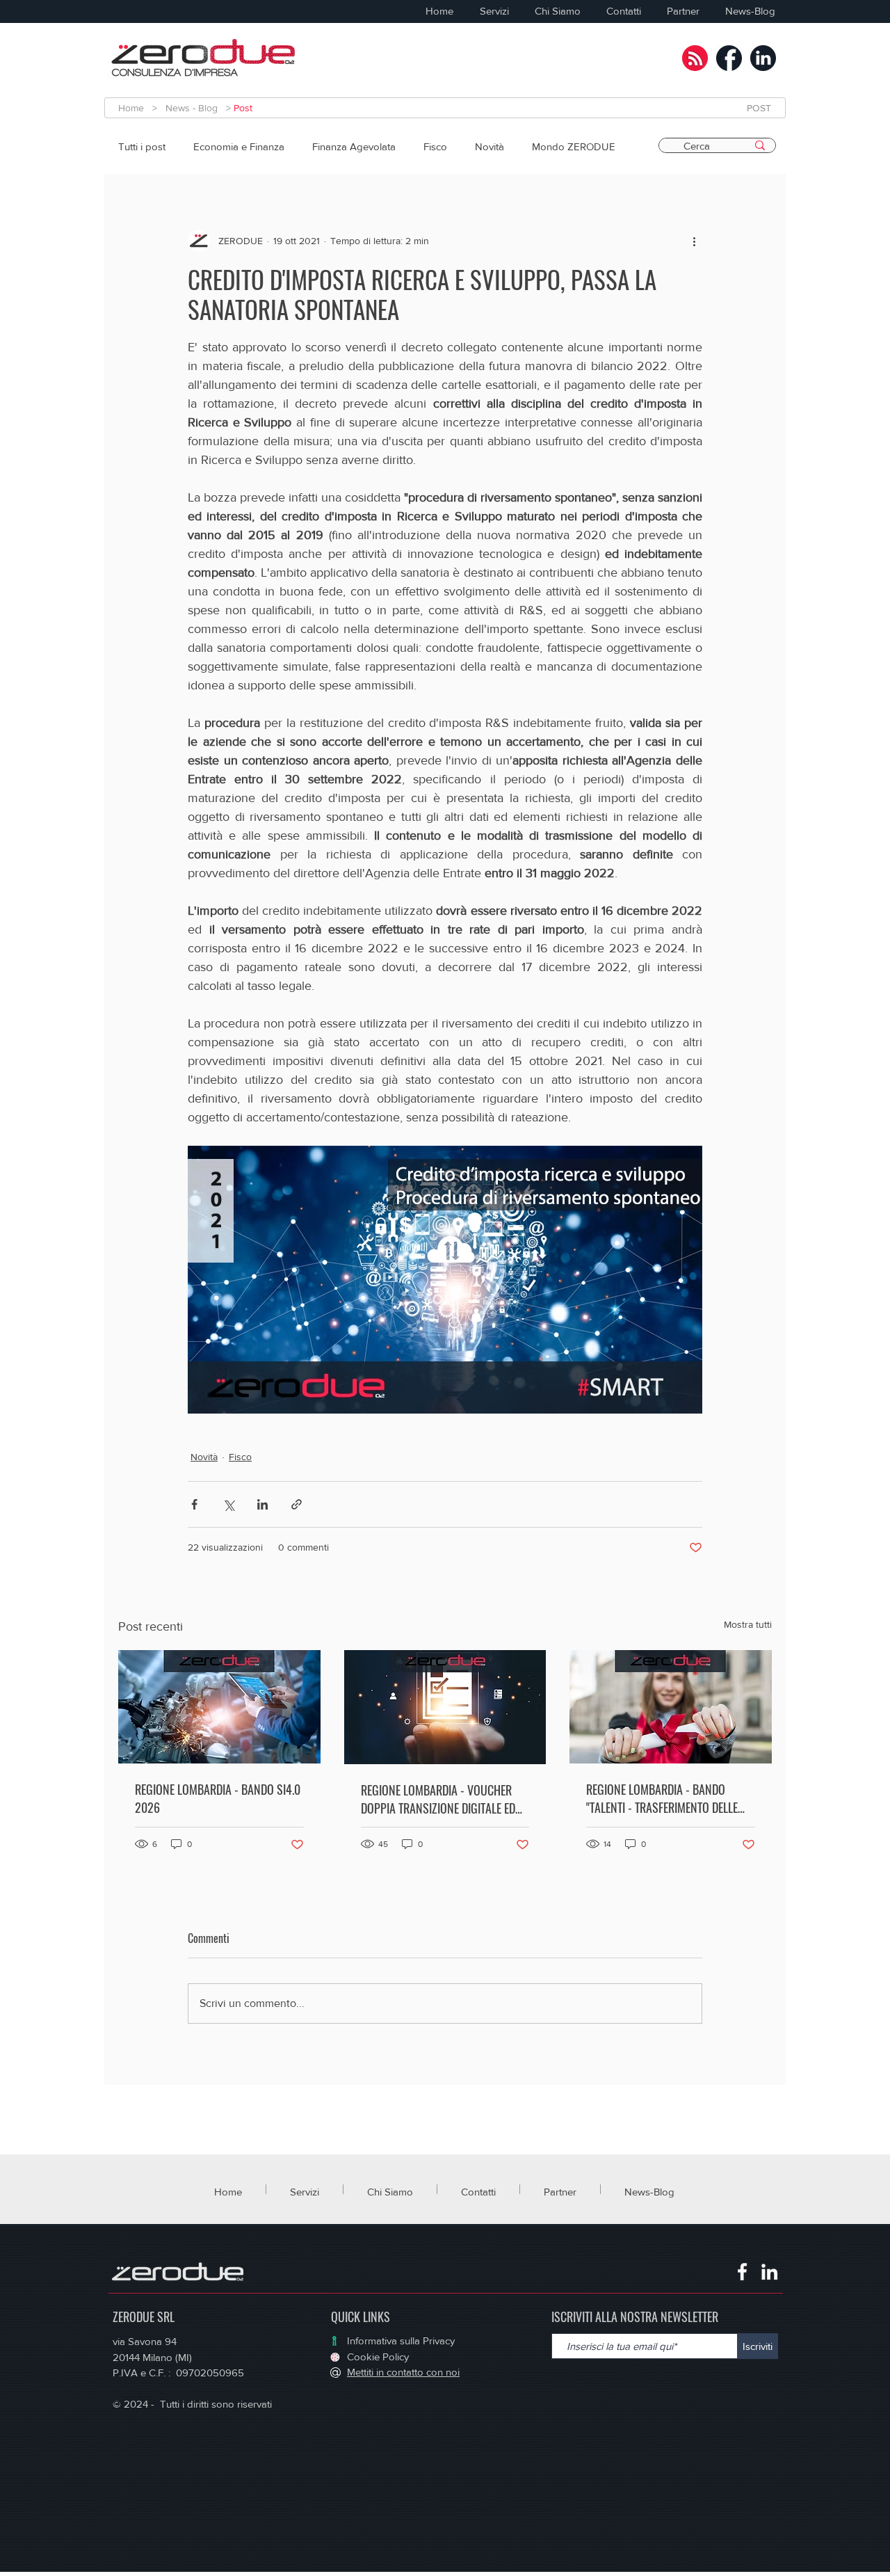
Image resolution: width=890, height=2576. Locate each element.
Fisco (435, 146)
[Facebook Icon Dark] (729, 58)
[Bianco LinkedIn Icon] (769, 2272)
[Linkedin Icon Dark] (763, 58)
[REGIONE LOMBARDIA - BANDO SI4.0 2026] (219, 1707)
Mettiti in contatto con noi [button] (403, 2372)
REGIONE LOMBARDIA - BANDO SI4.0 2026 (218, 1798)
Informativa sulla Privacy (401, 2341)
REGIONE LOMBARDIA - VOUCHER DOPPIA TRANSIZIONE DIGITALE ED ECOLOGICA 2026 (438, 1799)
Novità (489, 146)
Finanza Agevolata (354, 146)
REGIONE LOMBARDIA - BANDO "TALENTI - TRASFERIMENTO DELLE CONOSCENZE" (662, 1798)
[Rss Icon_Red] (695, 58)
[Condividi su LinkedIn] (262, 1504)
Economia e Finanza (239, 146)
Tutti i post (142, 146)
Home (135, 108)
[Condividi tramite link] (297, 1504)
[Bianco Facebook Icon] (742, 2272)
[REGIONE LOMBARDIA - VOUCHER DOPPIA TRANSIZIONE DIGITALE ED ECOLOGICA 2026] (445, 1707)
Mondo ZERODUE (574, 146)
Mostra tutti (748, 1624)
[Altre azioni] (694, 241)
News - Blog (192, 108)
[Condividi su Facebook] (194, 1504)
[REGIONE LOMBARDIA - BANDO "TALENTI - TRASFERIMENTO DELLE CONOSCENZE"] (671, 1707)
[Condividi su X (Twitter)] (228, 1504)
